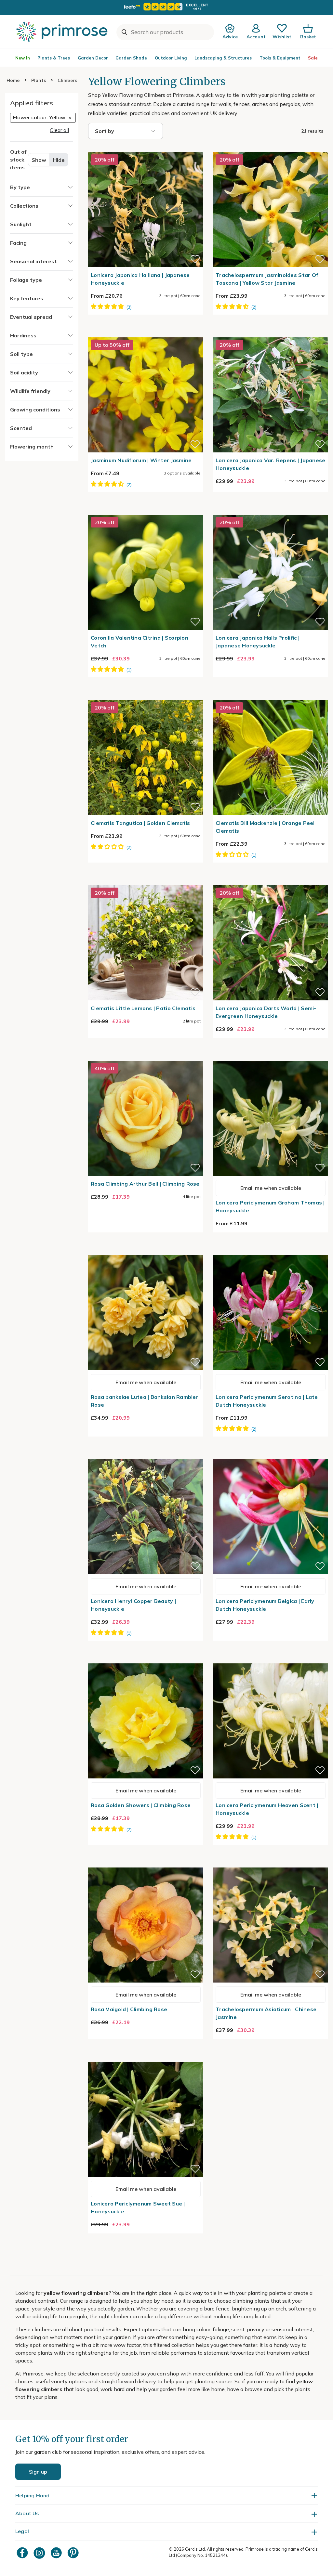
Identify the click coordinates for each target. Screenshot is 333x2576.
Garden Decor (93, 58)
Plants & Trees (54, 58)
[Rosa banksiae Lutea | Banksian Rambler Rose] (146, 1251)
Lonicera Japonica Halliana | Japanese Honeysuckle (140, 279)
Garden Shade (131, 58)
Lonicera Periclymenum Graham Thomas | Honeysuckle (270, 1206)
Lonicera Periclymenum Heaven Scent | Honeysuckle (267, 1809)
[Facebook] (23, 2553)
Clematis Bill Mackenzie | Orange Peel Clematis (265, 827)
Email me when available (271, 1188)
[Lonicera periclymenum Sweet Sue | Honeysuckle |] (146, 2058)
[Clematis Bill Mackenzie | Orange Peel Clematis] (271, 696)
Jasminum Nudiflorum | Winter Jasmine (141, 460)
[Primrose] (63, 32)
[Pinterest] (74, 2553)
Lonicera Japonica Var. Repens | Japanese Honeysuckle (270, 464)
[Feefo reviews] (166, 7)
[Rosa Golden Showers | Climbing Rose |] (146, 1659)
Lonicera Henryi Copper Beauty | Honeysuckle (133, 1605)
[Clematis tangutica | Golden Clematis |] (146, 696)
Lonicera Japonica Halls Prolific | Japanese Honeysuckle (258, 642)
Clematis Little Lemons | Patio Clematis (143, 1008)
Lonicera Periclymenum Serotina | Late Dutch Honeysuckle (267, 1401)
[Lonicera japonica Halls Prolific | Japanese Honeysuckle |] (271, 511)
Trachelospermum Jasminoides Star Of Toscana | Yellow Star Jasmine (267, 279)
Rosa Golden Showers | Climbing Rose (141, 1805)
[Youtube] (57, 2553)
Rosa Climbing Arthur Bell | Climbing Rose (145, 1184)
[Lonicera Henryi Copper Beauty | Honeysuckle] (146, 1455)
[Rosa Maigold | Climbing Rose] (146, 1864)
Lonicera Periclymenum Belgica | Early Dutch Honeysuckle (265, 1605)
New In (23, 58)
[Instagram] (40, 2553)
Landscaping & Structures (223, 58)
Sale (313, 58)
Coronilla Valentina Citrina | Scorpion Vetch (140, 642)
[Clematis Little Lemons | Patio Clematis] (146, 881)
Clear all (59, 130)
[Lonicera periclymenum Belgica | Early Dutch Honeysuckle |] (271, 1455)
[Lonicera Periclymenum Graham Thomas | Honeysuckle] (271, 1057)
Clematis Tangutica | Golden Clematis (140, 823)
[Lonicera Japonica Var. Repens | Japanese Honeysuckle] (271, 333)
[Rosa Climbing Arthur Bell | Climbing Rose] (146, 1057)
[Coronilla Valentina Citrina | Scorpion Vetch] (146, 511)
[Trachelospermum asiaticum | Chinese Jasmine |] (271, 1864)
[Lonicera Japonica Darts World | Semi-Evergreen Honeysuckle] (271, 881)
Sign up (38, 2472)
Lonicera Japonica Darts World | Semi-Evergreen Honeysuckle (266, 1012)
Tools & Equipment (280, 58)
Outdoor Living (171, 58)
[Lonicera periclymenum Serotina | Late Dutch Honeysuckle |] (271, 1251)
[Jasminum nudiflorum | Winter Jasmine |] (146, 333)
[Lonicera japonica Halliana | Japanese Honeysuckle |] (146, 148)
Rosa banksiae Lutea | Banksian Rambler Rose (145, 1401)
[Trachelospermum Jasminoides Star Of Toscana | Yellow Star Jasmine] (271, 148)
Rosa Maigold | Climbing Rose (129, 2009)
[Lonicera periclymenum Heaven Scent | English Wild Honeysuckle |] (271, 1659)
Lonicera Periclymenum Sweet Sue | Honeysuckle (138, 2207)
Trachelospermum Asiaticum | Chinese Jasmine (266, 2013)
